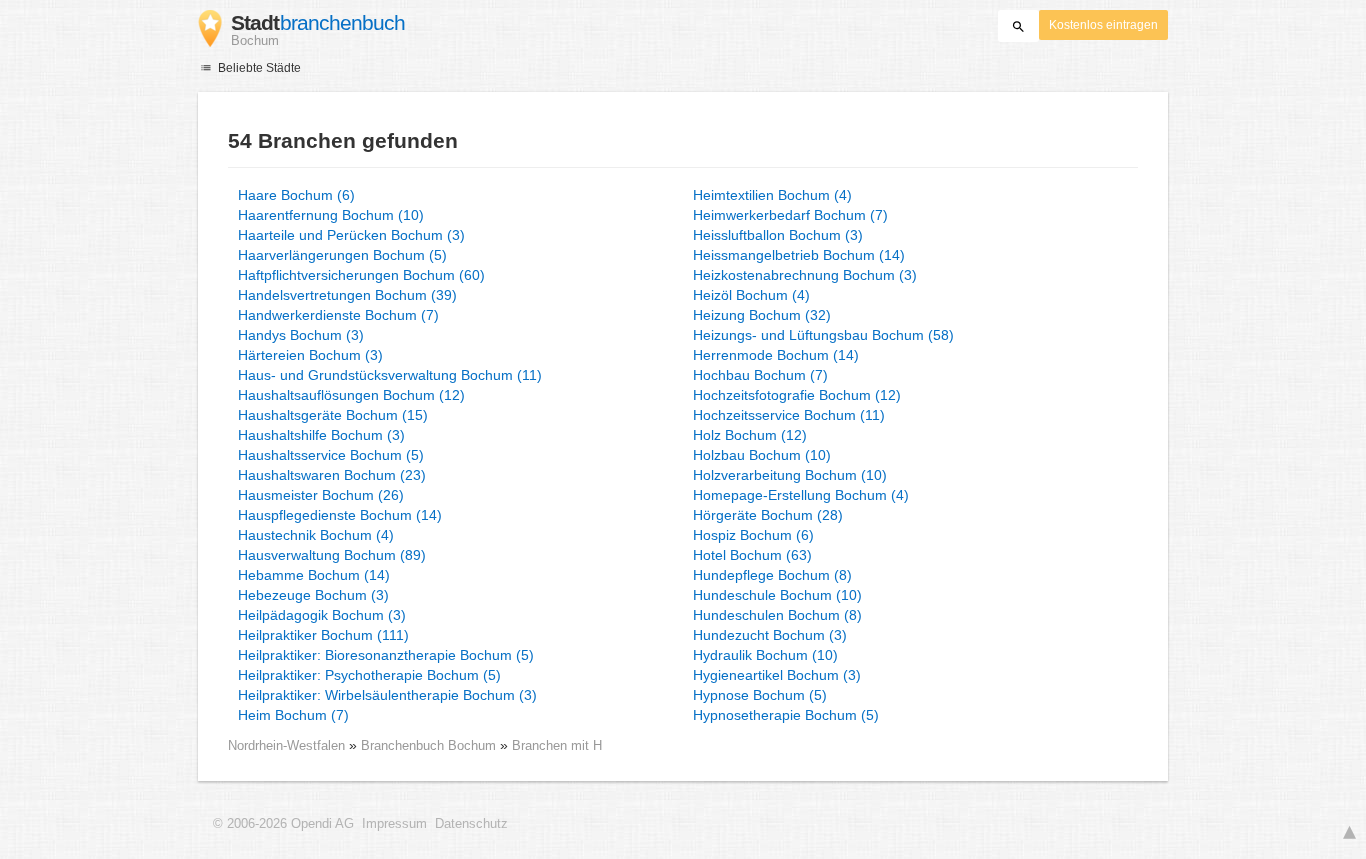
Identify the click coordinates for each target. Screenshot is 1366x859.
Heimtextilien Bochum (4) (772, 195)
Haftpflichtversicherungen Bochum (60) (361, 275)
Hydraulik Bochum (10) (765, 655)
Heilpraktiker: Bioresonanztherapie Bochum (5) (386, 655)
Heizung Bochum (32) (762, 315)
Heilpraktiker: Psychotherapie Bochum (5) (369, 675)
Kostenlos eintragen (1103, 25)
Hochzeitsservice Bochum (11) (789, 415)
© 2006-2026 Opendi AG (283, 824)
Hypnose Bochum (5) (760, 695)
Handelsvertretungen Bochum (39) (347, 295)
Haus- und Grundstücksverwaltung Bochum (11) (390, 375)
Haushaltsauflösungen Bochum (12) (351, 395)
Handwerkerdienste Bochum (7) (338, 315)
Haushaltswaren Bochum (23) (332, 475)
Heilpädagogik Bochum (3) (322, 615)
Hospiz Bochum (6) (753, 535)
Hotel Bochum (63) (752, 555)
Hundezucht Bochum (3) (770, 635)
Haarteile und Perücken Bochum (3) (351, 235)
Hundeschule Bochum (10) (777, 595)
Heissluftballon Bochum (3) (778, 235)
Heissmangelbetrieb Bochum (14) (799, 255)
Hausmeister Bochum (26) (321, 495)
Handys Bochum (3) (301, 335)
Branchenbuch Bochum (430, 745)
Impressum (394, 824)
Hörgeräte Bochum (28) (768, 515)
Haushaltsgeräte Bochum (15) (333, 415)
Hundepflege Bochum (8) (772, 575)
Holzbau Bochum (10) (762, 455)
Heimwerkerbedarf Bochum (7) (790, 215)
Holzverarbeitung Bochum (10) (790, 475)
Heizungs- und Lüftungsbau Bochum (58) (823, 335)
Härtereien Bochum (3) (310, 355)
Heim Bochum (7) (293, 715)
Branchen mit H (557, 745)
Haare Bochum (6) (296, 195)
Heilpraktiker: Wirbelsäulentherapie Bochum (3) (387, 695)
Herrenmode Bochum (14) (776, 355)
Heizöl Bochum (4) (751, 295)
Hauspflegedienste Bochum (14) (340, 515)
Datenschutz (471, 824)
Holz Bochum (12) (750, 435)
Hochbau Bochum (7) (760, 375)
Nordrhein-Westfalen (286, 745)
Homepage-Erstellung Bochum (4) (801, 495)
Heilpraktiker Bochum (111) (323, 635)
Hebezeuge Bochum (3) (313, 595)
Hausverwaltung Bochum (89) (332, 555)
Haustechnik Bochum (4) (316, 535)
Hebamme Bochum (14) (314, 575)
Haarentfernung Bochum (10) (331, 215)
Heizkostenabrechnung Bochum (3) (805, 275)
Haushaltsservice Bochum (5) (331, 455)
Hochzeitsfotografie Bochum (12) (797, 395)
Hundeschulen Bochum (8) (777, 615)
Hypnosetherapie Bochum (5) (786, 715)
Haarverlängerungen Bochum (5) (342, 255)
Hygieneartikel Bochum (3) (777, 675)
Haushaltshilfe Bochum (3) (321, 435)
